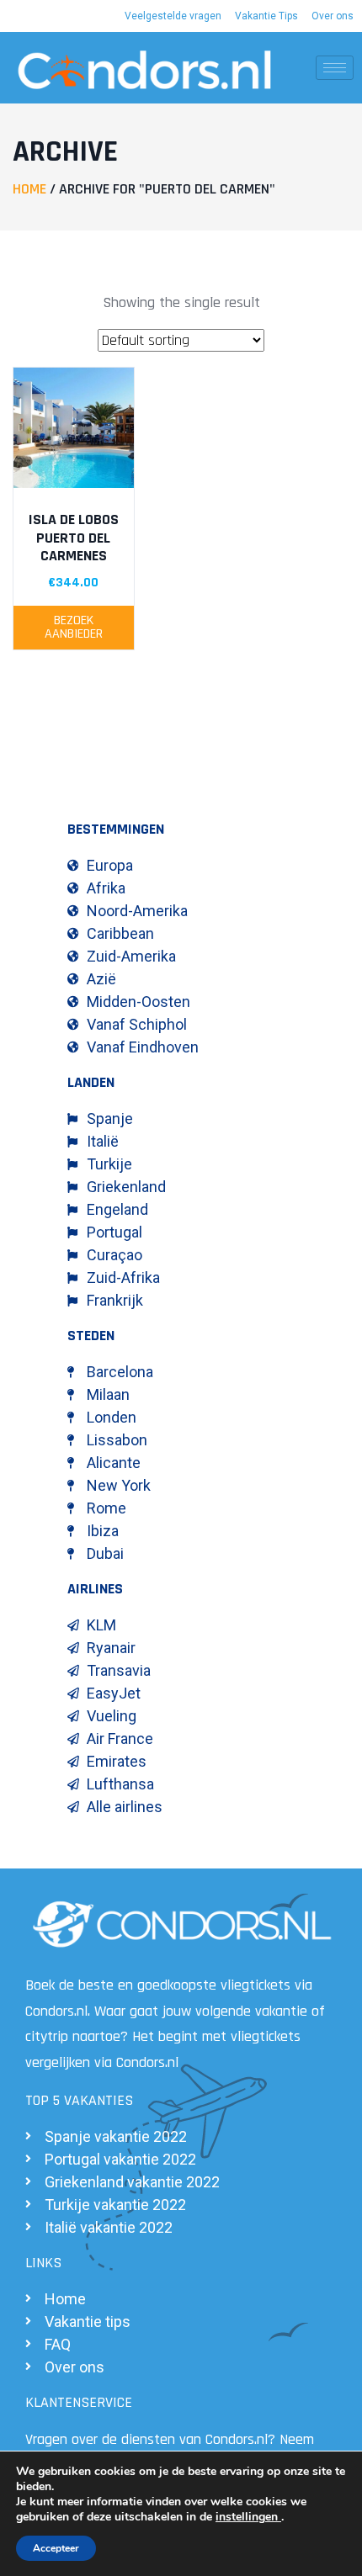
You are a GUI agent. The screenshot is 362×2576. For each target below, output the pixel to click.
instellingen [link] (248, 2517)
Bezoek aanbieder (74, 627)
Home (29, 189)
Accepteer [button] (56, 2548)
